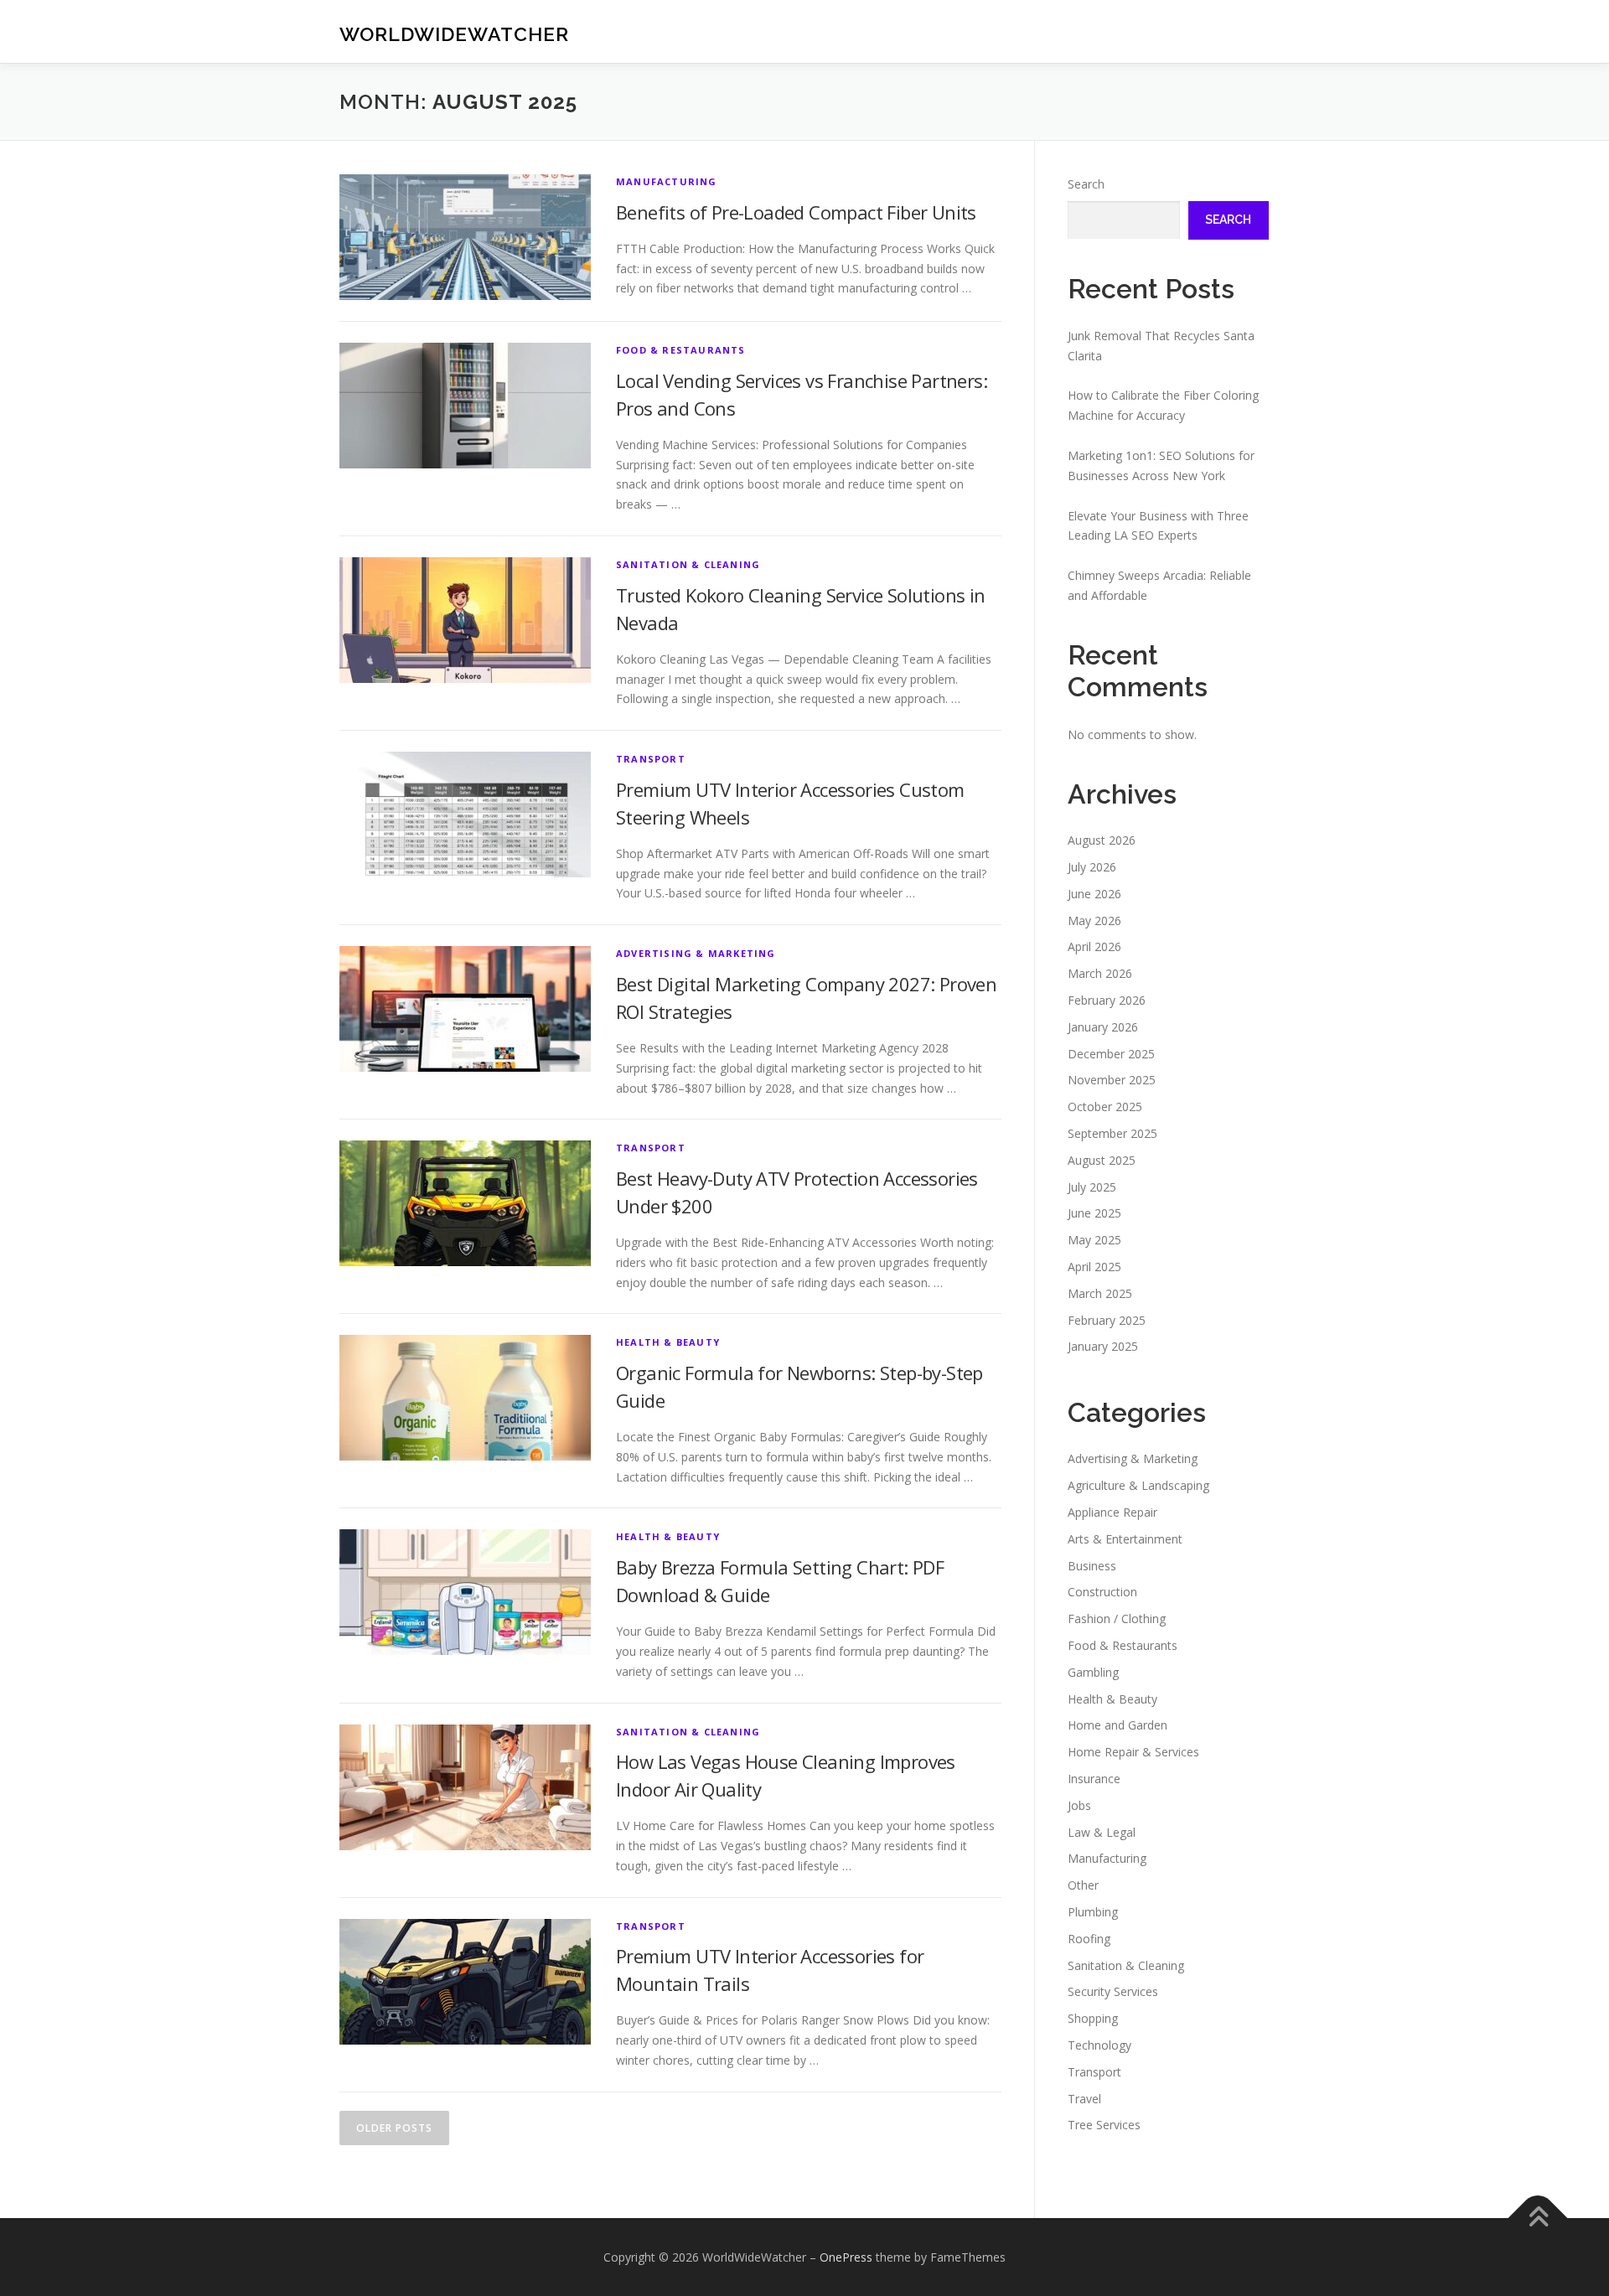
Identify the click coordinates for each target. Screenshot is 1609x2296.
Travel (1084, 2099)
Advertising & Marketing (696, 953)
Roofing (1089, 1939)
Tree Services (1104, 2125)
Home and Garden (1118, 1725)
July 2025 (1092, 1187)
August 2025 (1102, 1160)
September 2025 (1112, 1133)
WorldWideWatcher (454, 34)
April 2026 (1094, 946)
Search (1086, 184)
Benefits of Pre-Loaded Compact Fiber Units (796, 212)
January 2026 (1103, 1027)
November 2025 (1112, 1080)
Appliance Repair (1112, 1512)
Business (1092, 1566)
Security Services (1113, 1991)
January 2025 (1103, 1346)
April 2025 (1094, 1267)
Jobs (1079, 1805)
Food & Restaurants (681, 350)
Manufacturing (667, 181)
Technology (1099, 2045)
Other (1083, 1885)
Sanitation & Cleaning (688, 564)
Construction (1102, 1592)
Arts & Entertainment (1125, 1539)
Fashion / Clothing (1117, 1619)
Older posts (394, 2128)
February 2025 (1107, 1320)
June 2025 (1094, 1213)
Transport (651, 759)
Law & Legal (1102, 1832)
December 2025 (1111, 1054)
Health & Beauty (668, 1342)
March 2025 (1100, 1293)
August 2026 (1102, 840)
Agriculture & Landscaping (1138, 1485)
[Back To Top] (1538, 2218)
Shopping (1093, 2018)
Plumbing (1093, 1912)
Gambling (1093, 1672)
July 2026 (1092, 867)
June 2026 (1094, 894)
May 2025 (1094, 1240)
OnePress (846, 2257)
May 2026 (1094, 920)
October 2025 (1105, 1107)
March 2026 (1100, 973)
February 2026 (1107, 1000)
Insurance (1094, 1779)
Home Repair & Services (1133, 1752)
